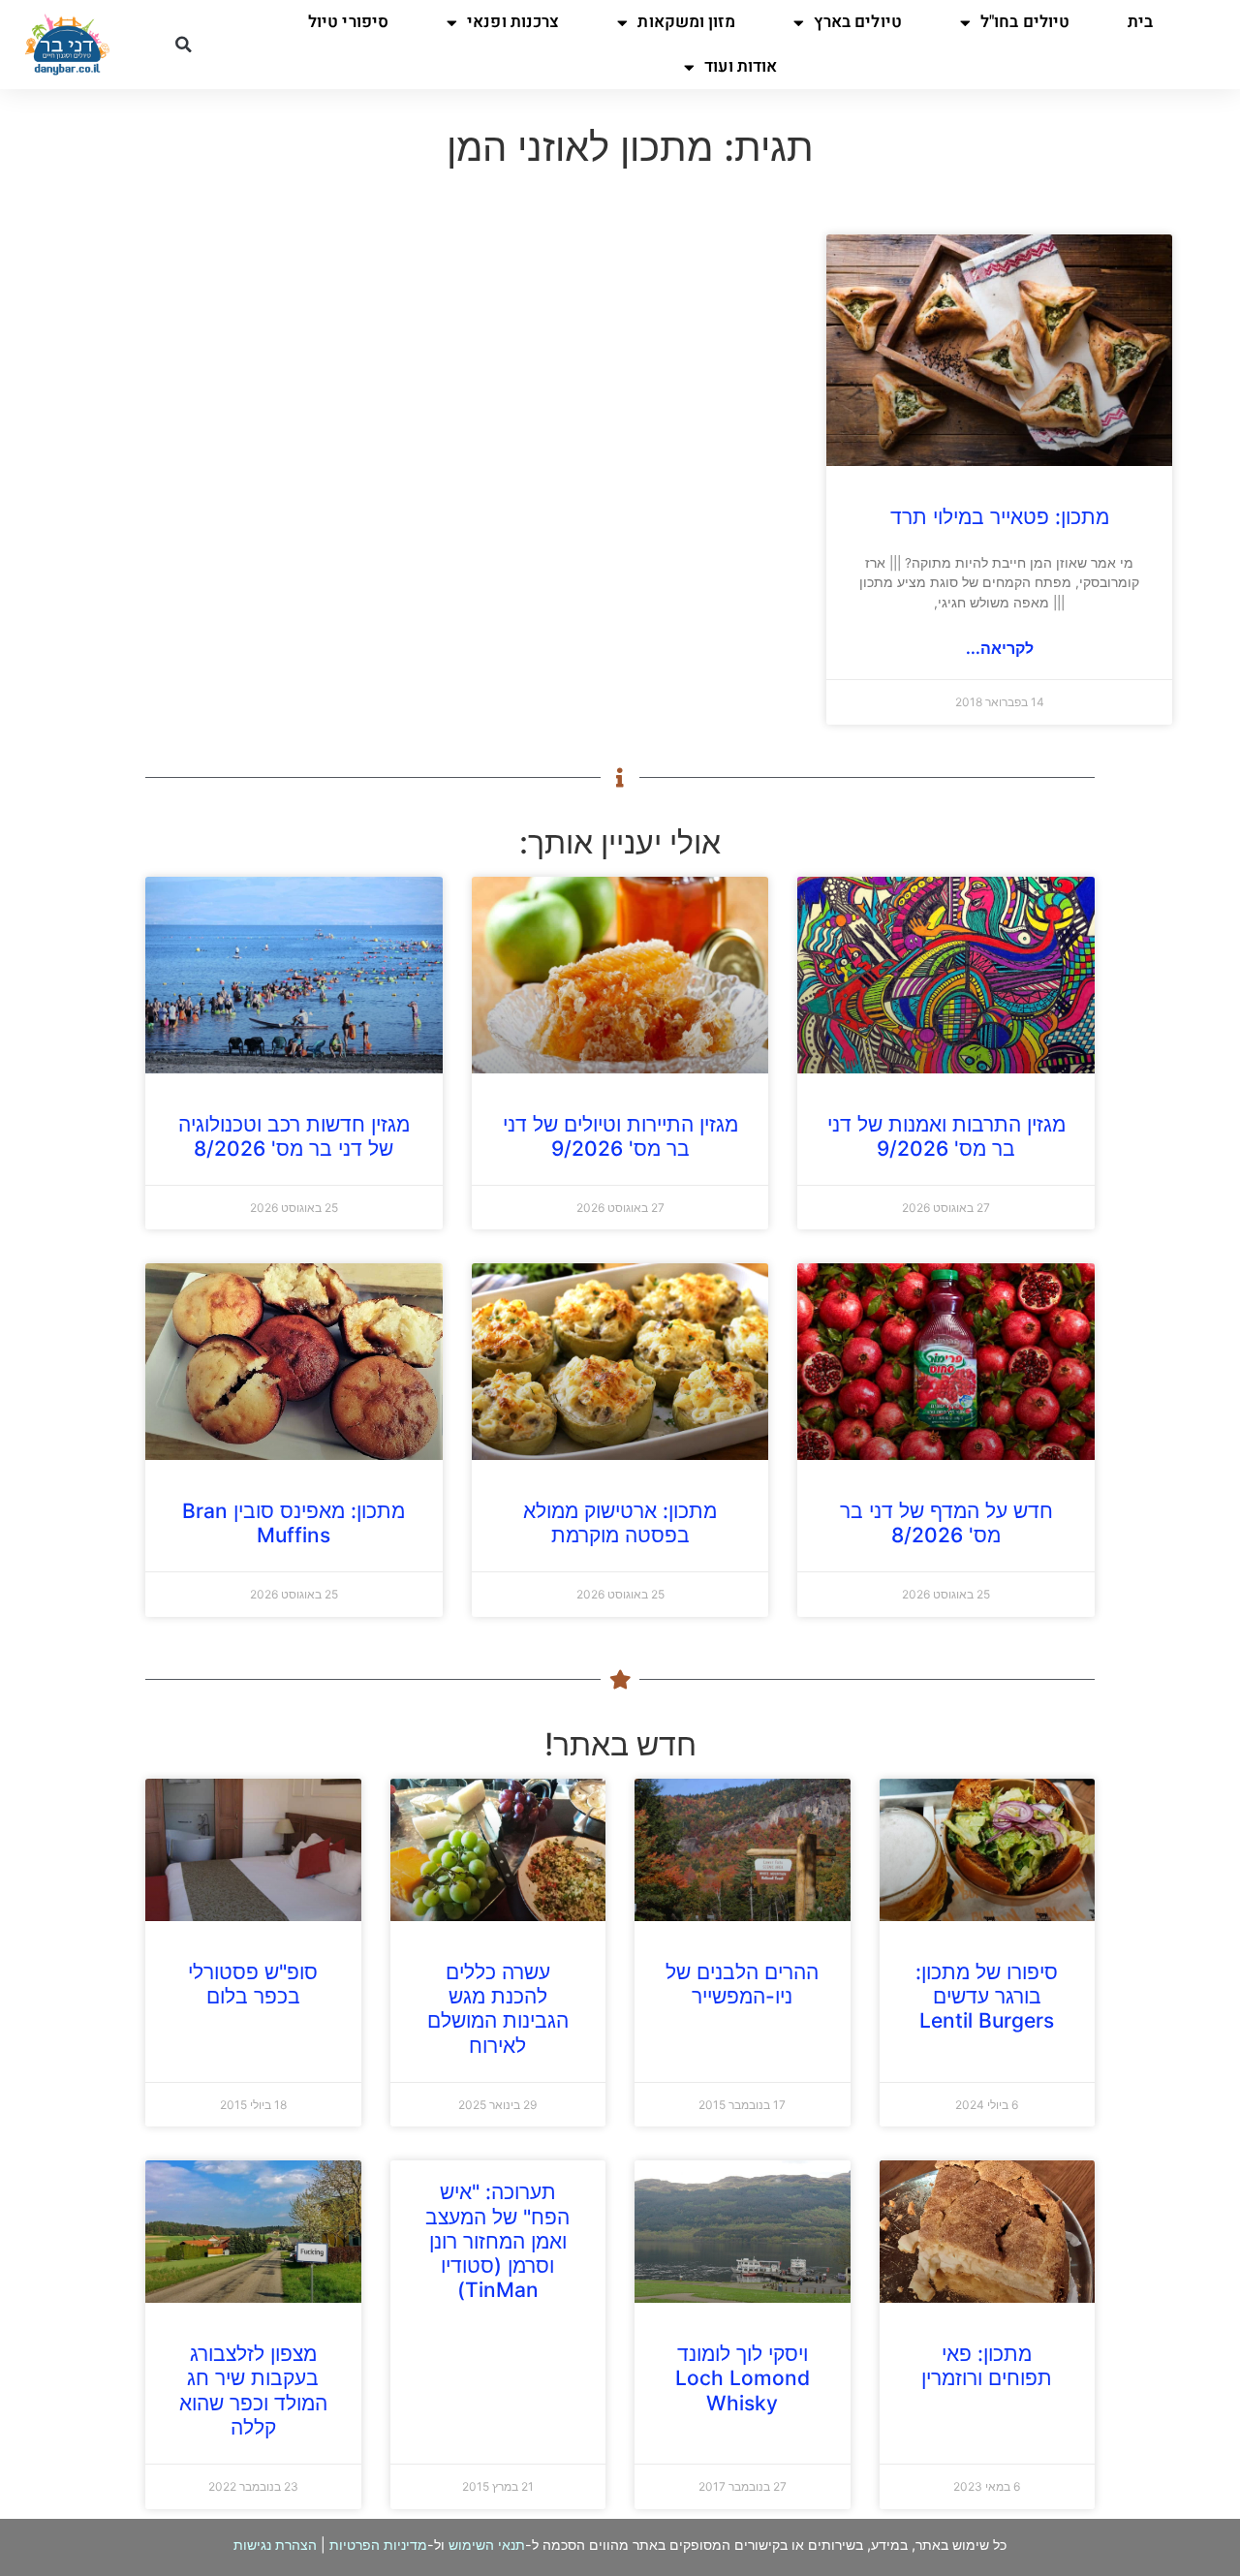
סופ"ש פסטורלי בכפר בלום (253, 1984)
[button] (183, 45)
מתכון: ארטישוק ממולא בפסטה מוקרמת (620, 1523)
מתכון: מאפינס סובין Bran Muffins (294, 1523)
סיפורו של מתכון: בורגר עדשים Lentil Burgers (987, 1996)
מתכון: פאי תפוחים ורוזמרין (987, 2366)
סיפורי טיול (348, 22)
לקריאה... (1000, 648)
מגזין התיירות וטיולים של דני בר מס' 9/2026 (620, 1136)
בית (1140, 22)
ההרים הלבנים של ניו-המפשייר (742, 1984)
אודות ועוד (741, 66)
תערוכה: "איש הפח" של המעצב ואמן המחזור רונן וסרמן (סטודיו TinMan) (497, 2241)
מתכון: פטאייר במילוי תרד (1000, 517)
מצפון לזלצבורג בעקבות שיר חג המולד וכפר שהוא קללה (253, 2390)
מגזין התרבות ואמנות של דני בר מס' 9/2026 (946, 1136)
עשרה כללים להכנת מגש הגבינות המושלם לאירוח (498, 2009)
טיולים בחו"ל (1025, 22)
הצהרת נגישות (275, 2545)
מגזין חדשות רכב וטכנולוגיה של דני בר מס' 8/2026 (294, 1136)
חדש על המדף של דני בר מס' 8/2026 (946, 1523)
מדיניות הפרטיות (378, 2545)
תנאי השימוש (487, 2545)
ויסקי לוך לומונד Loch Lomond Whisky (743, 2378)
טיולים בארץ (858, 22)
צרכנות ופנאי (513, 22)
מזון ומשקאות (686, 22)
